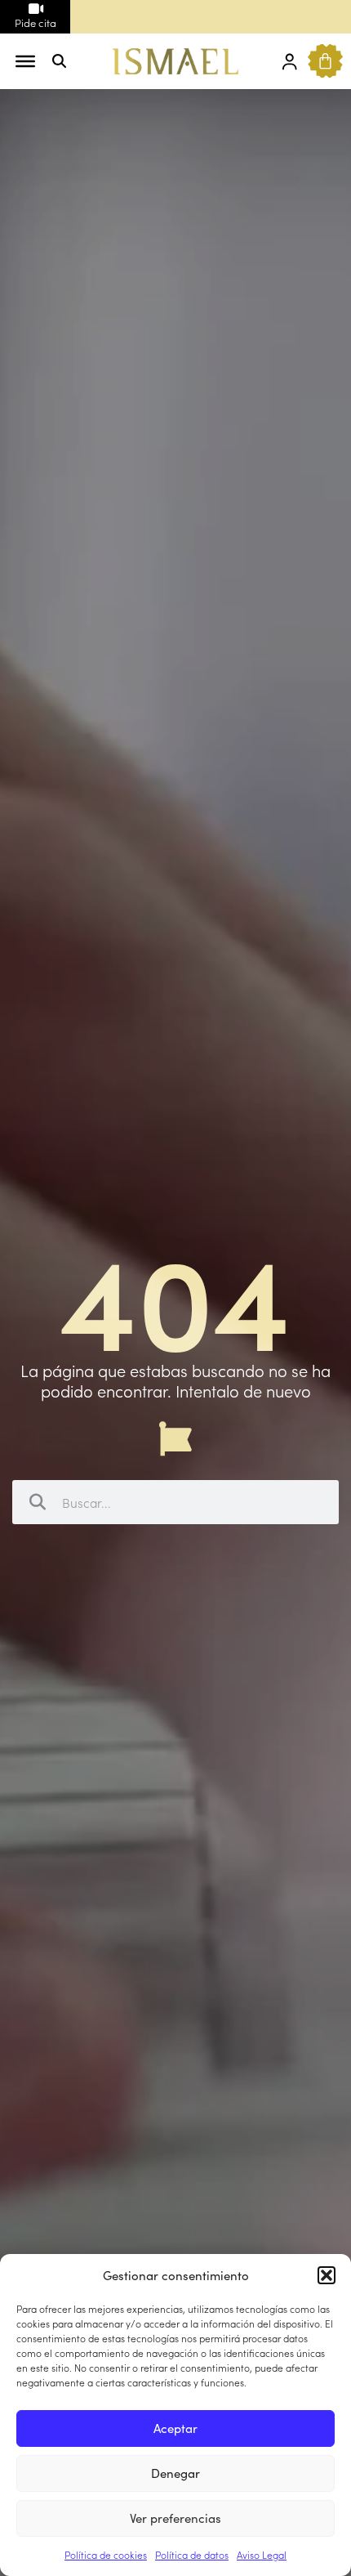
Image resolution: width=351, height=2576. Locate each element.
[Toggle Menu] (25, 61)
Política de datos (192, 2554)
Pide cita (36, 22)
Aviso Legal (262, 2554)
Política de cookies (106, 2554)
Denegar (175, 2473)
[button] (327, 2275)
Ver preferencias (175, 2518)
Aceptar (175, 2428)
